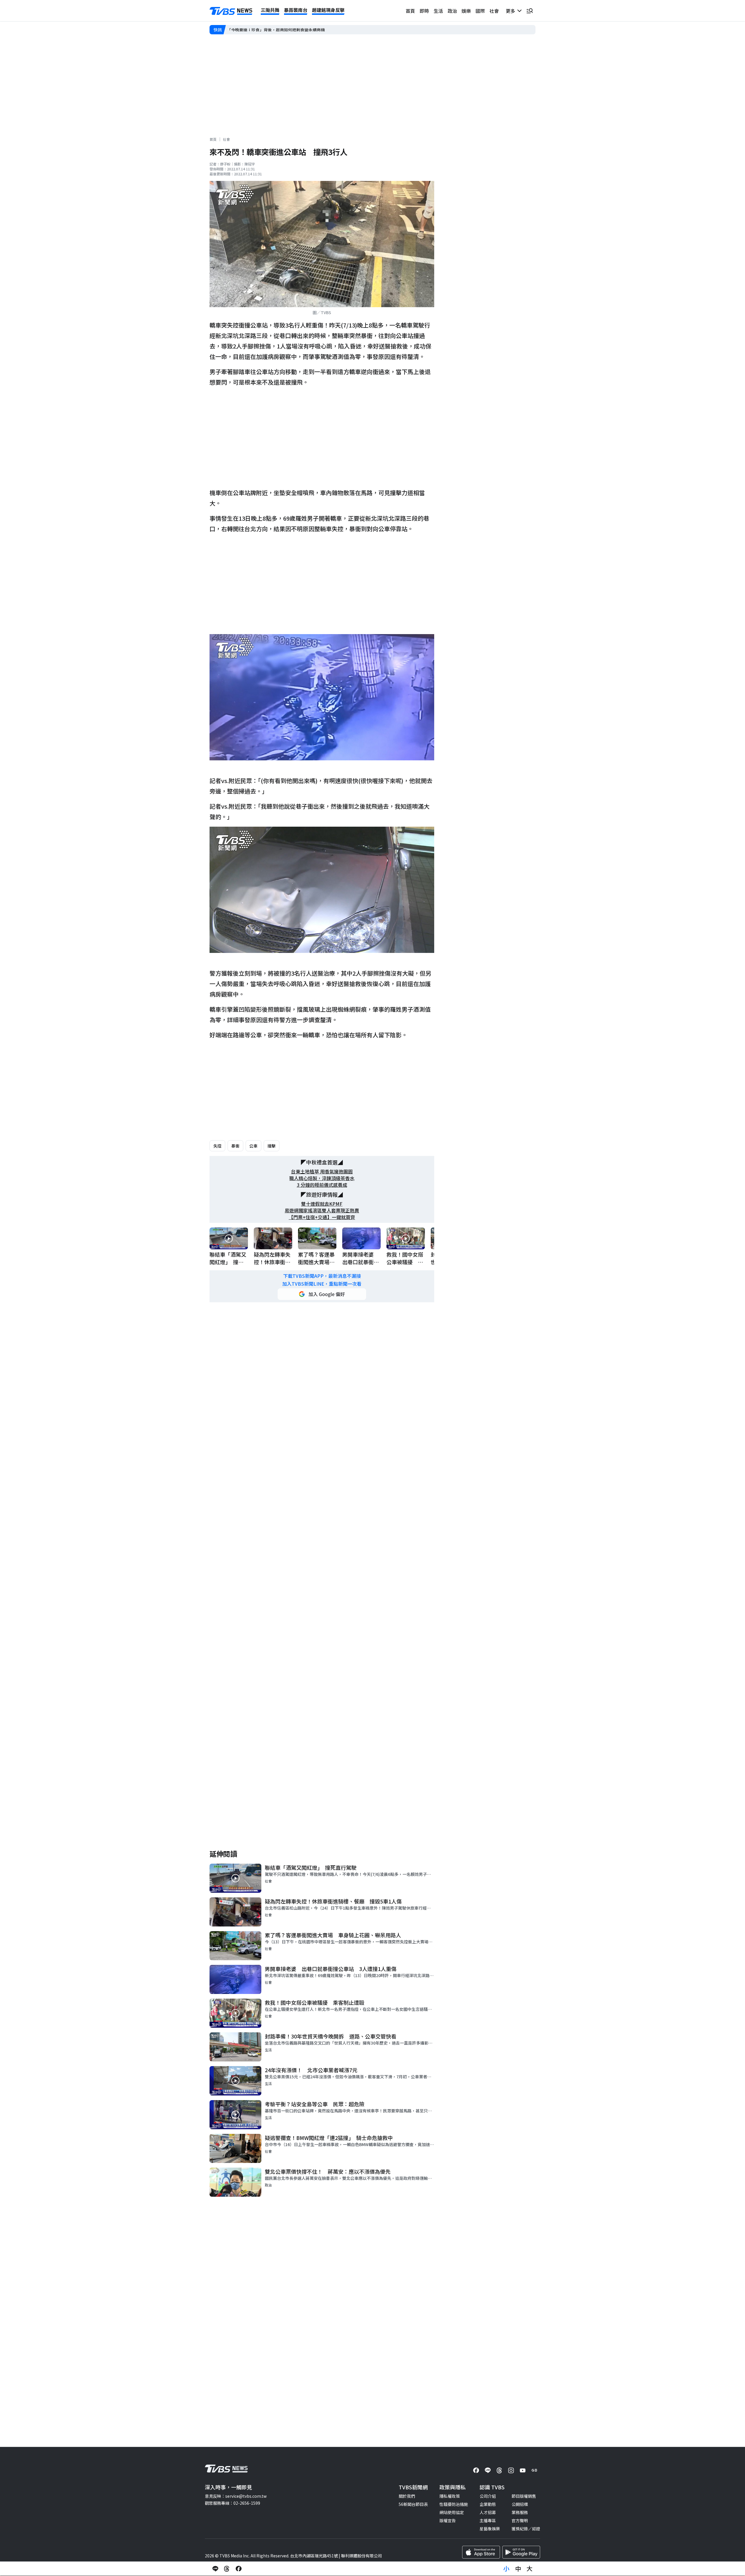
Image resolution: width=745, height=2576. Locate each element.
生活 (438, 11)
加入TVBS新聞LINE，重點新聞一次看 (322, 1284)
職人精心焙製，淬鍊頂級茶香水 (322, 1178)
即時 (424, 11)
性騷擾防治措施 (454, 2504)
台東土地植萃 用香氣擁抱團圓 (322, 1172)
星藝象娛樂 (490, 2529)
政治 (452, 11)
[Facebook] (476, 2470)
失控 (217, 1146)
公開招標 (520, 2504)
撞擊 (272, 1146)
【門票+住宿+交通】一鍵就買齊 (322, 1217)
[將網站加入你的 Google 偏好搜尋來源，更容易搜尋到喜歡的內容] (322, 1294)
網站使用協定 (452, 2512)
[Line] (488, 2470)
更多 (512, 11)
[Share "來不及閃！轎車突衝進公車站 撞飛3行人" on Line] (215, 2569)
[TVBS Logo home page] (231, 11)
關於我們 (407, 2496)
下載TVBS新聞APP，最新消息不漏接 (322, 1276)
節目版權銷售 (524, 2496)
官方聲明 (520, 2520)
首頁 (410, 11)
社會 (494, 11)
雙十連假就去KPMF (322, 1204)
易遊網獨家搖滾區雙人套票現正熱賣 (322, 1210)
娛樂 (466, 11)
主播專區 (488, 2520)
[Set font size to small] (506, 2569)
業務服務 (520, 2512)
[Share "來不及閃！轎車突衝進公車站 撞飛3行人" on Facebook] (239, 2569)
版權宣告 (448, 2520)
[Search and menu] (530, 11)
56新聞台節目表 (413, 2504)
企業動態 (488, 2504)
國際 (480, 11)
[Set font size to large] (530, 2569)
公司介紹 (488, 2496)
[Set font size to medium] (518, 2569)
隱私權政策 (450, 2496)
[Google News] (534, 2470)
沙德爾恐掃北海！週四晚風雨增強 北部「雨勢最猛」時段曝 (282, 30)
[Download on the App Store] (481, 2552)
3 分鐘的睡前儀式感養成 (322, 1185)
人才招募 (488, 2512)
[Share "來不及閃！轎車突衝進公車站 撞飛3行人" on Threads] (227, 2569)
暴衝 (235, 1146)
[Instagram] (511, 2470)
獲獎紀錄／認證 (526, 2529)
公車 (253, 1146)
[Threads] (499, 2470)
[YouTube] (523, 2470)
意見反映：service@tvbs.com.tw (236, 2496)
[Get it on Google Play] (521, 2552)
